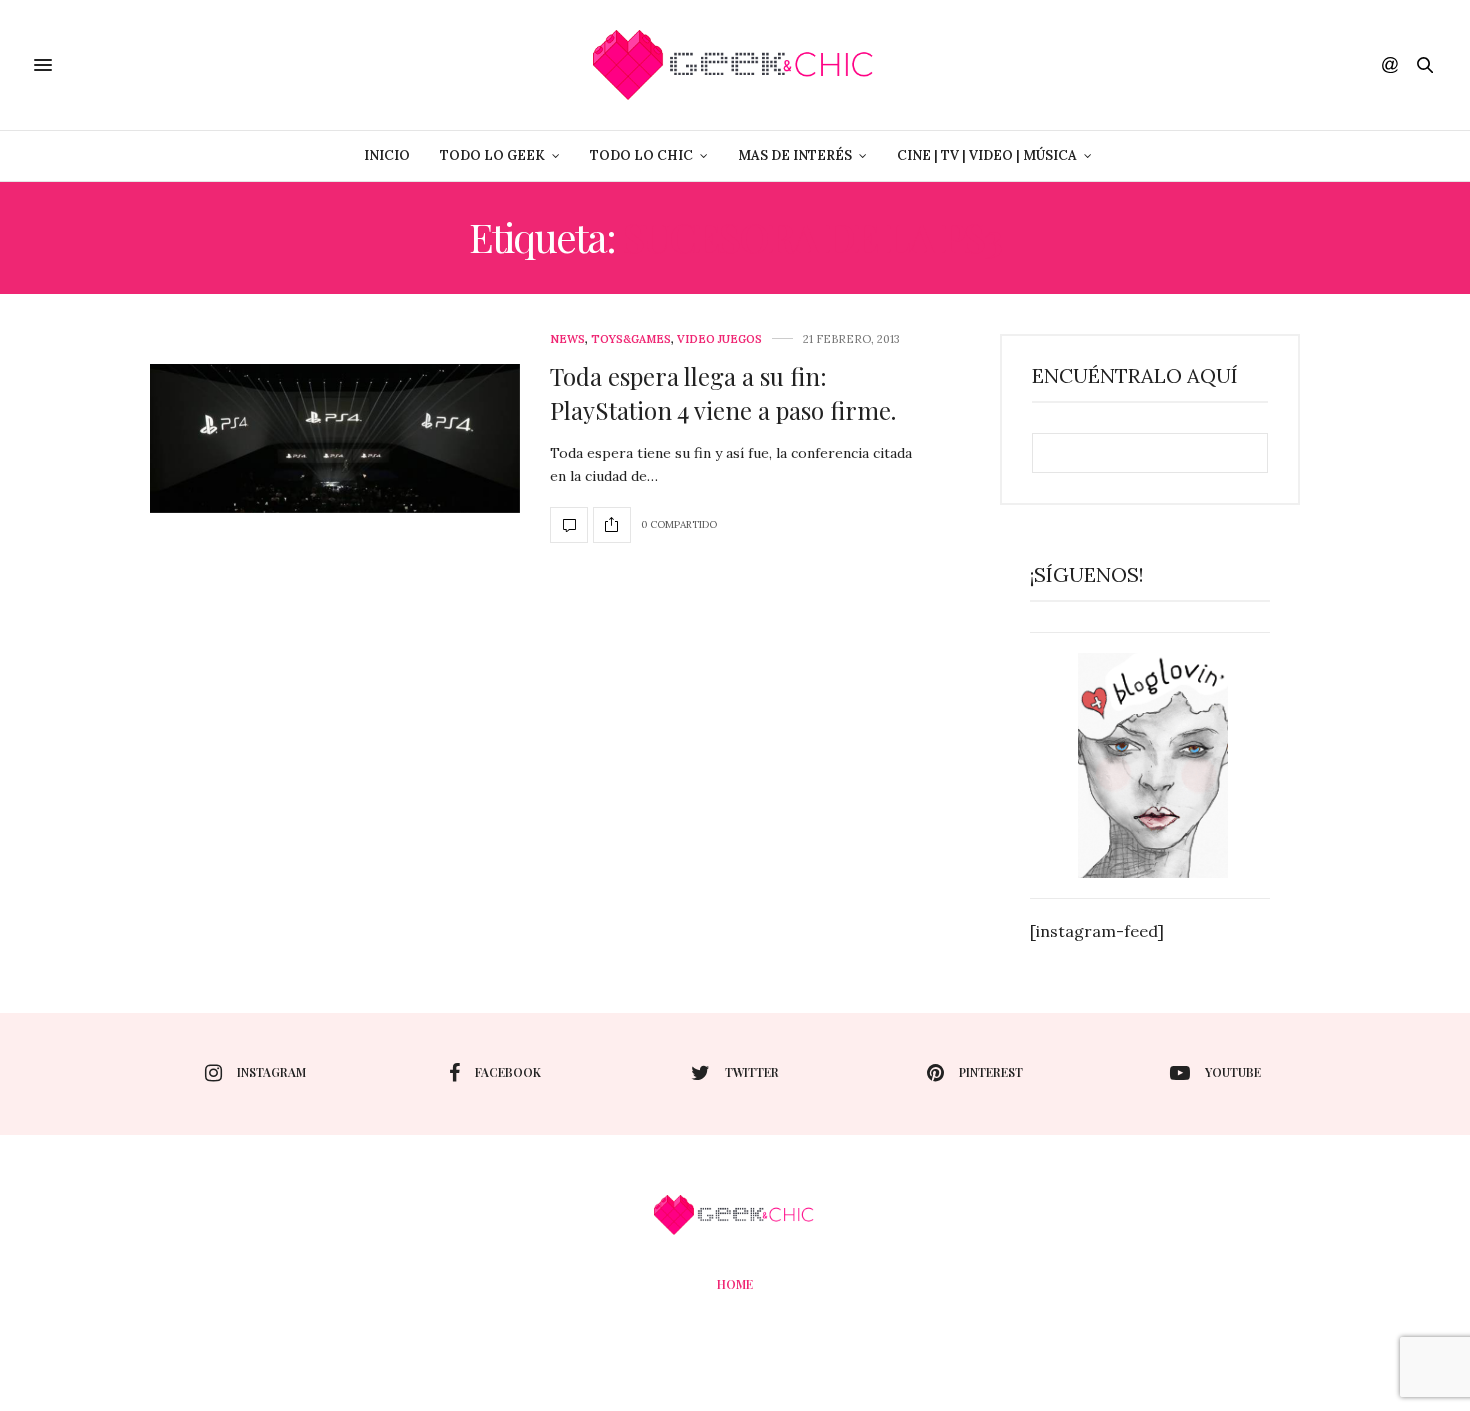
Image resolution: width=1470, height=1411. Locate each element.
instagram (271, 1072)
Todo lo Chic (641, 155)
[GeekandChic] (734, 65)
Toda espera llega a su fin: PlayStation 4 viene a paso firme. (723, 393)
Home (735, 1284)
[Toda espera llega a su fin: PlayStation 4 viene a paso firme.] (335, 438)
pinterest (991, 1072)
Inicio (387, 155)
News (567, 339)
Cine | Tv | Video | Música (987, 155)
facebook (508, 1072)
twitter (752, 1072)
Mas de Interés (795, 155)
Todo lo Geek (492, 155)
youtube (1233, 1072)
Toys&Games (631, 339)
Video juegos (719, 339)
